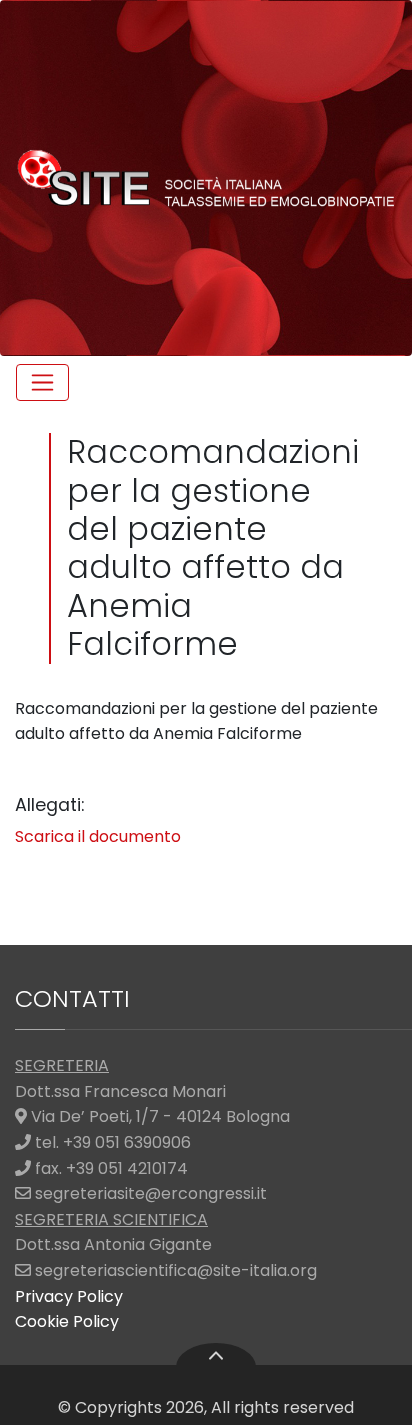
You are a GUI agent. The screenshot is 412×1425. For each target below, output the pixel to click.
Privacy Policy (69, 1296)
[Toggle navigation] (42, 382)
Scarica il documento (98, 836)
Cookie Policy (67, 1321)
